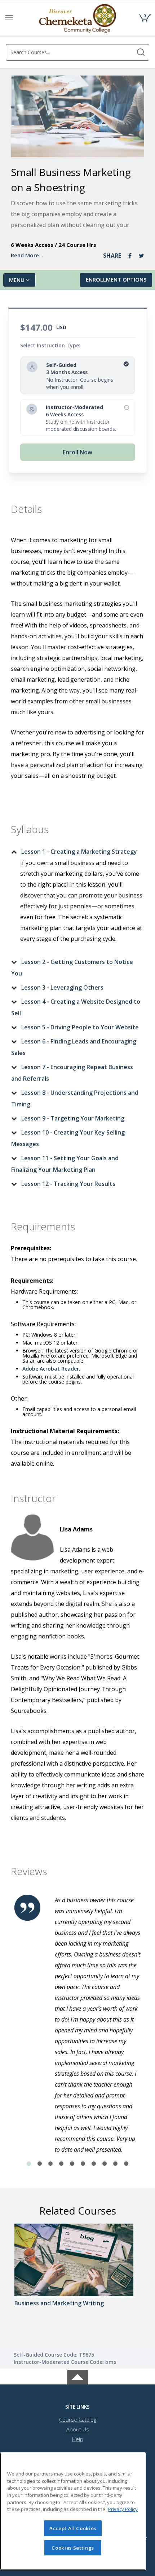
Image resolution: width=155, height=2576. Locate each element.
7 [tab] (94, 2164)
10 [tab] (126, 2164)
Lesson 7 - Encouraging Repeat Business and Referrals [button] (72, 1073)
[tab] (77, 852)
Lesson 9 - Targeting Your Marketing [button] (73, 1118)
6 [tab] (83, 2164)
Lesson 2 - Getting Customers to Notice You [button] (72, 968)
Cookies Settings (73, 2548)
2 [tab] (40, 2164)
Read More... (27, 255)
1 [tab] (29, 2164)
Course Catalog (78, 2419)
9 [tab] (115, 2164)
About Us (78, 2429)
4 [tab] (61, 2164)
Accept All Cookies (73, 2528)
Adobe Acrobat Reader (51, 1369)
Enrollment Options (116, 279)
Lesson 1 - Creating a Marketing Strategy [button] (79, 852)
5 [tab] (72, 2164)
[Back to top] (77, 2376)
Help (78, 2439)
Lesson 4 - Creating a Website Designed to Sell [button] (76, 1007)
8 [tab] (105, 2164)
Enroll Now (77, 452)
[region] (73, 2511)
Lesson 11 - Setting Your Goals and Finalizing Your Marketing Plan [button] (65, 1164)
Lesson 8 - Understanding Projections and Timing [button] (75, 1098)
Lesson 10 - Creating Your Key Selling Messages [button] (68, 1138)
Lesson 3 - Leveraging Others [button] (62, 987)
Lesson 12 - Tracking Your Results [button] (68, 1184)
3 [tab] (50, 2164)
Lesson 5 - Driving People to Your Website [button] (80, 1027)
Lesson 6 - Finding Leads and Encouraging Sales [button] (74, 1047)
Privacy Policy (123, 2509)
